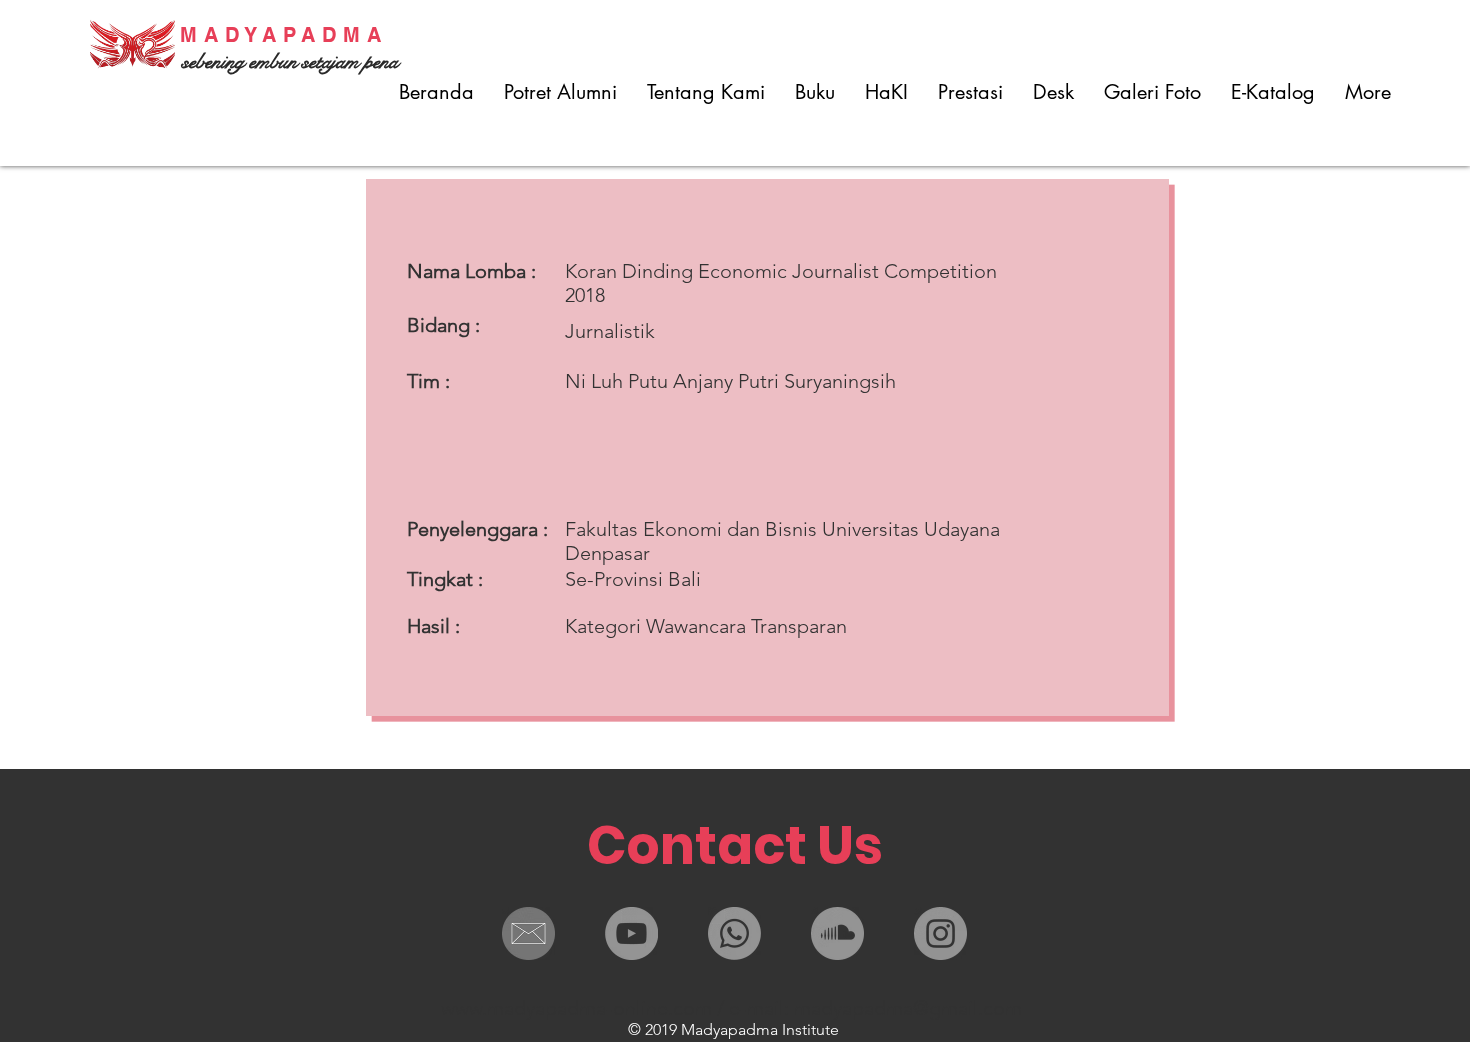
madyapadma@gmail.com (908, 1008)
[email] (528, 933)
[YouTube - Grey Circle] (631, 933)
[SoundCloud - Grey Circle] (837, 933)
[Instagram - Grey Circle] (940, 933)
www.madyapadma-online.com (576, 1008)
